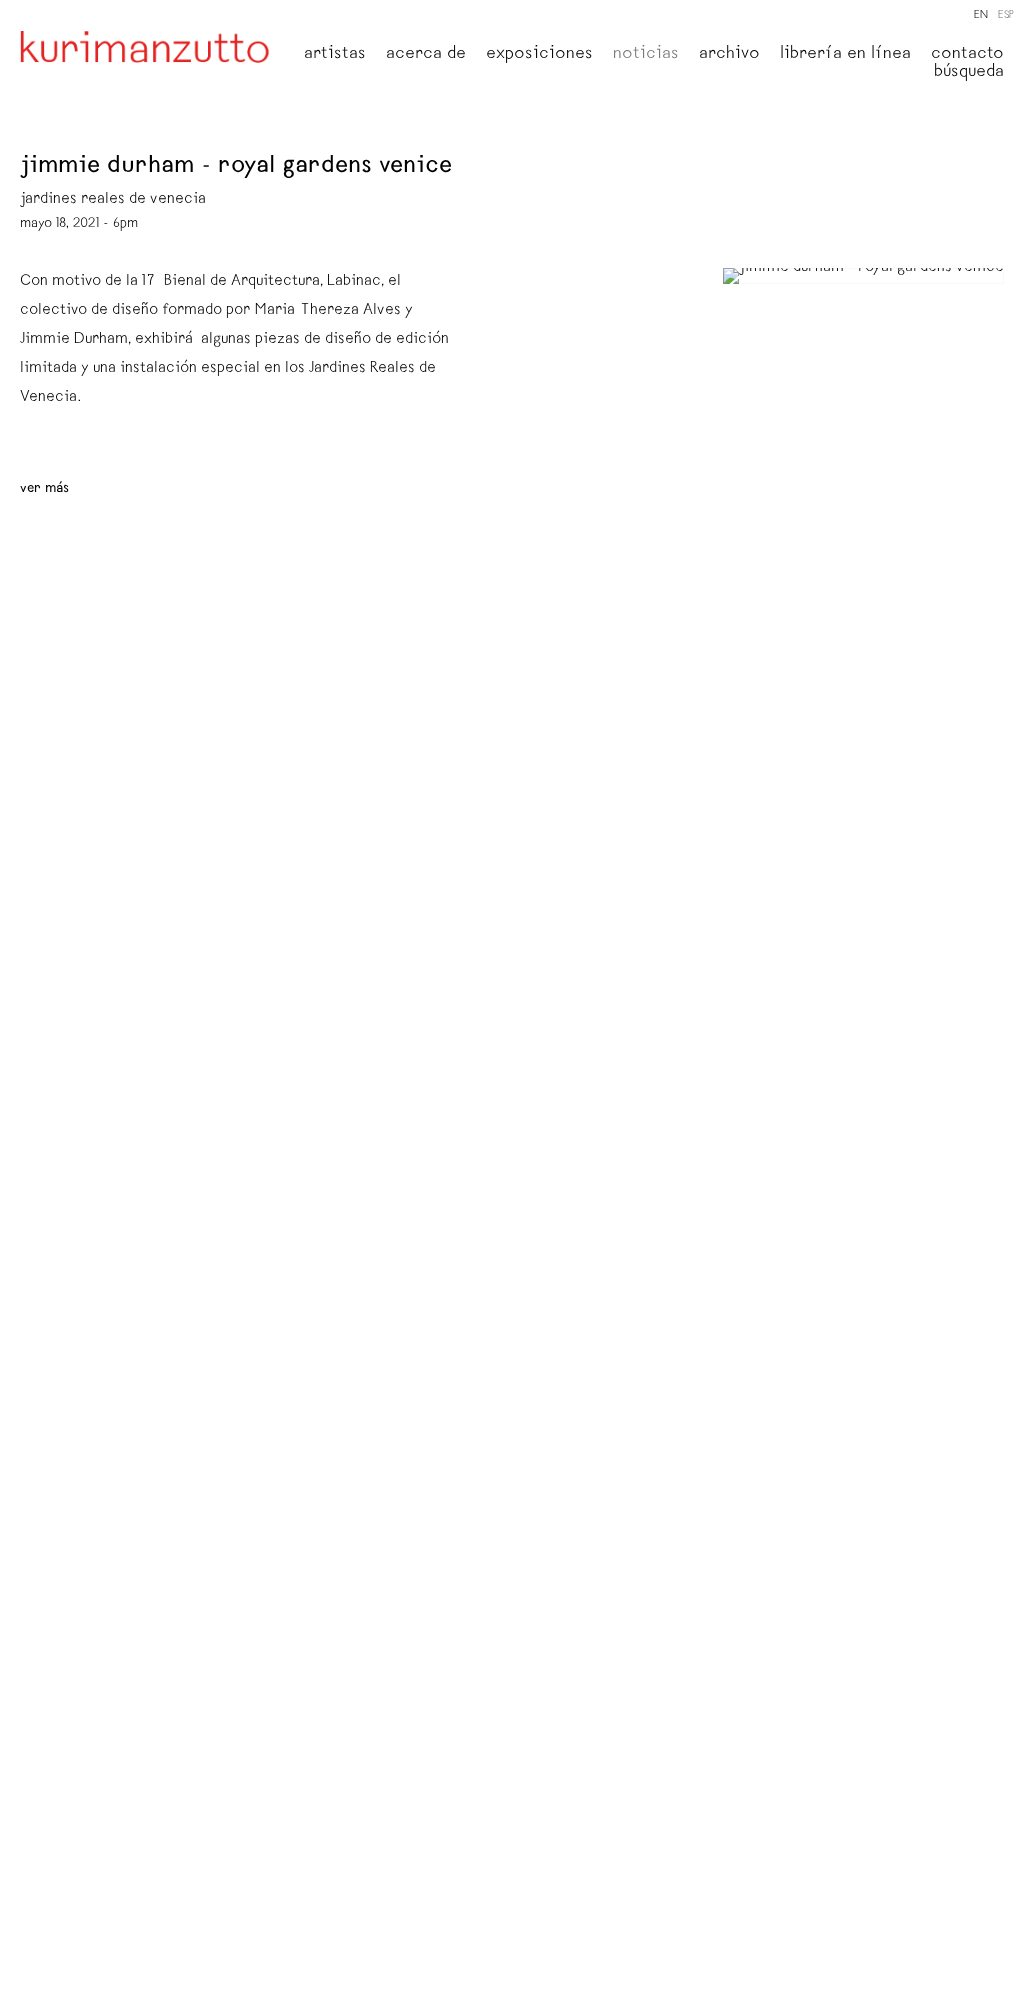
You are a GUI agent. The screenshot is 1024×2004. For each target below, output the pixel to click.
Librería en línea (845, 55)
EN (981, 15)
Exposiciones (539, 55)
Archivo (729, 55)
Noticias (646, 55)
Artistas (335, 55)
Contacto (967, 55)
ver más (44, 489)
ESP (1006, 15)
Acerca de (426, 55)
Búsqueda (969, 73)
